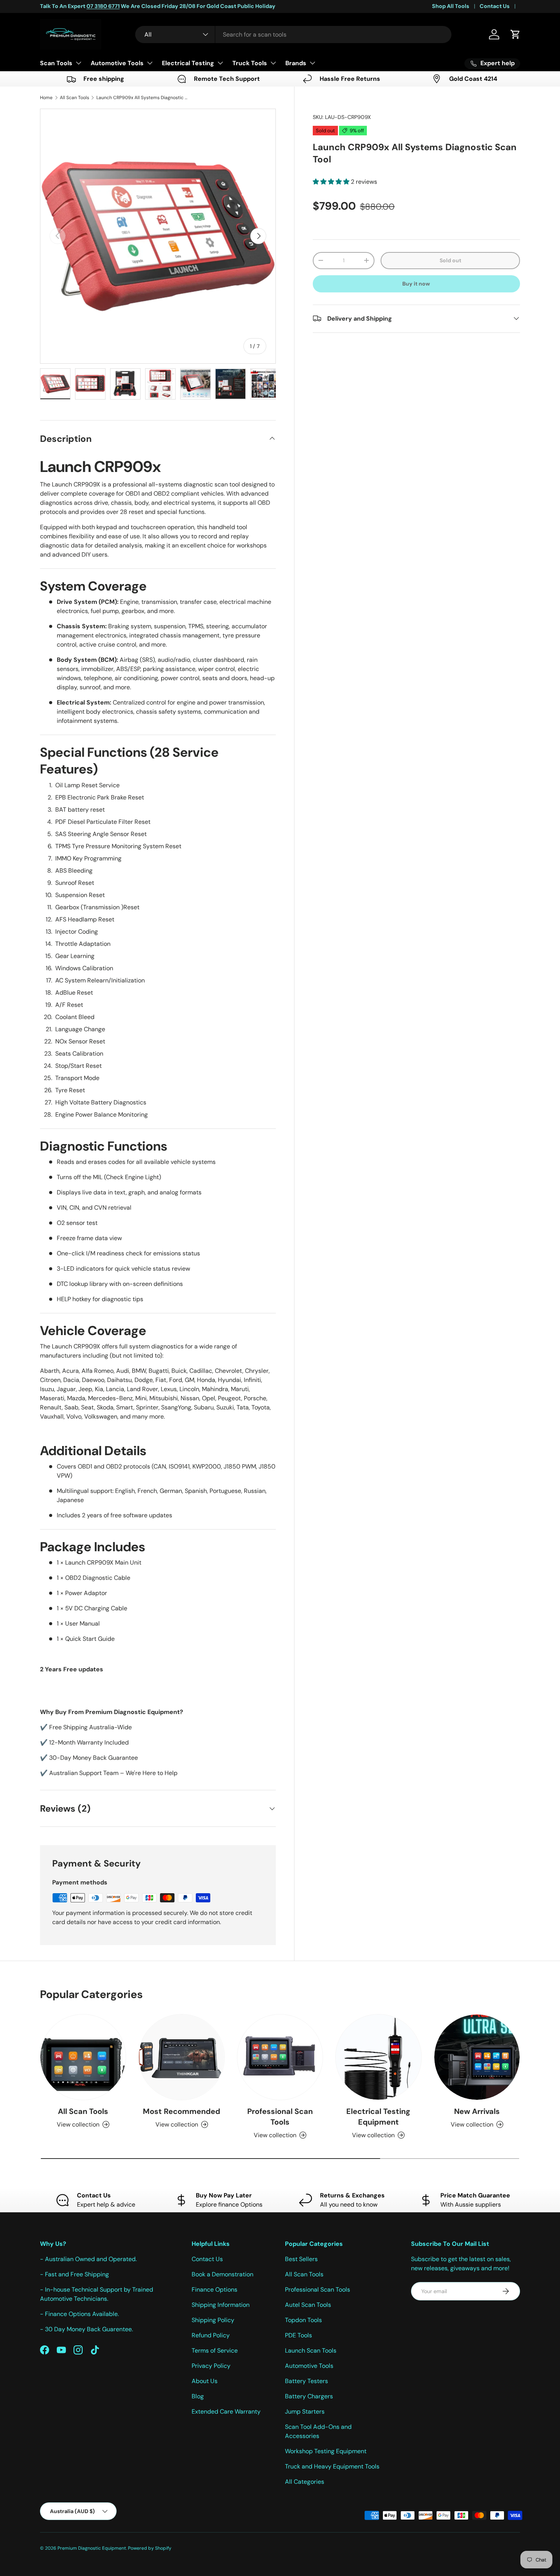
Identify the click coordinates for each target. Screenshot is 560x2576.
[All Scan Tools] (83, 2057)
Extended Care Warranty (226, 2411)
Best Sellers (301, 2259)
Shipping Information (221, 2305)
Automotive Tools (117, 63)
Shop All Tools (451, 6)
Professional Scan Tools (280, 2117)
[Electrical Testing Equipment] (378, 2057)
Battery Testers (306, 2381)
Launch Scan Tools (311, 2350)
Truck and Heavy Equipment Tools (332, 2466)
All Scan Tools (74, 98)
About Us (205, 2381)
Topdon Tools (303, 2320)
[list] (158, 236)
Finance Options (214, 2290)
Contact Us (495, 6)
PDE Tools (298, 2335)
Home (46, 98)
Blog (198, 2396)
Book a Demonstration (222, 2274)
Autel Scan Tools (308, 2305)
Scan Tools (56, 63)
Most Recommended (182, 2111)
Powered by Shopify (150, 2548)
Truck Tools (250, 63)
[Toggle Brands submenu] (312, 63)
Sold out (450, 260)
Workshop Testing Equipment (326, 2451)
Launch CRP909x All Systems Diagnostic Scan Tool (142, 98)
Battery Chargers (309, 2396)
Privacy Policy (211, 2366)
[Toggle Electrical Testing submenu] (220, 63)
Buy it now (416, 283)
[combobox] (293, 35)
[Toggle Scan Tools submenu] (78, 63)
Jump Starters (305, 2411)
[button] (515, 34)
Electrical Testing (188, 63)
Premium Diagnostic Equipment (92, 2548)
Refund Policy (211, 2335)
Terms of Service (215, 2350)
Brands (296, 63)
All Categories (305, 2482)
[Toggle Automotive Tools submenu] (150, 63)
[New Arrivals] (477, 2057)
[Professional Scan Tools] (280, 2057)
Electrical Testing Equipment (378, 2117)
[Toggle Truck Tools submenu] (273, 63)
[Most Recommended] (181, 2057)
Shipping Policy (213, 2320)
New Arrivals (477, 2111)
